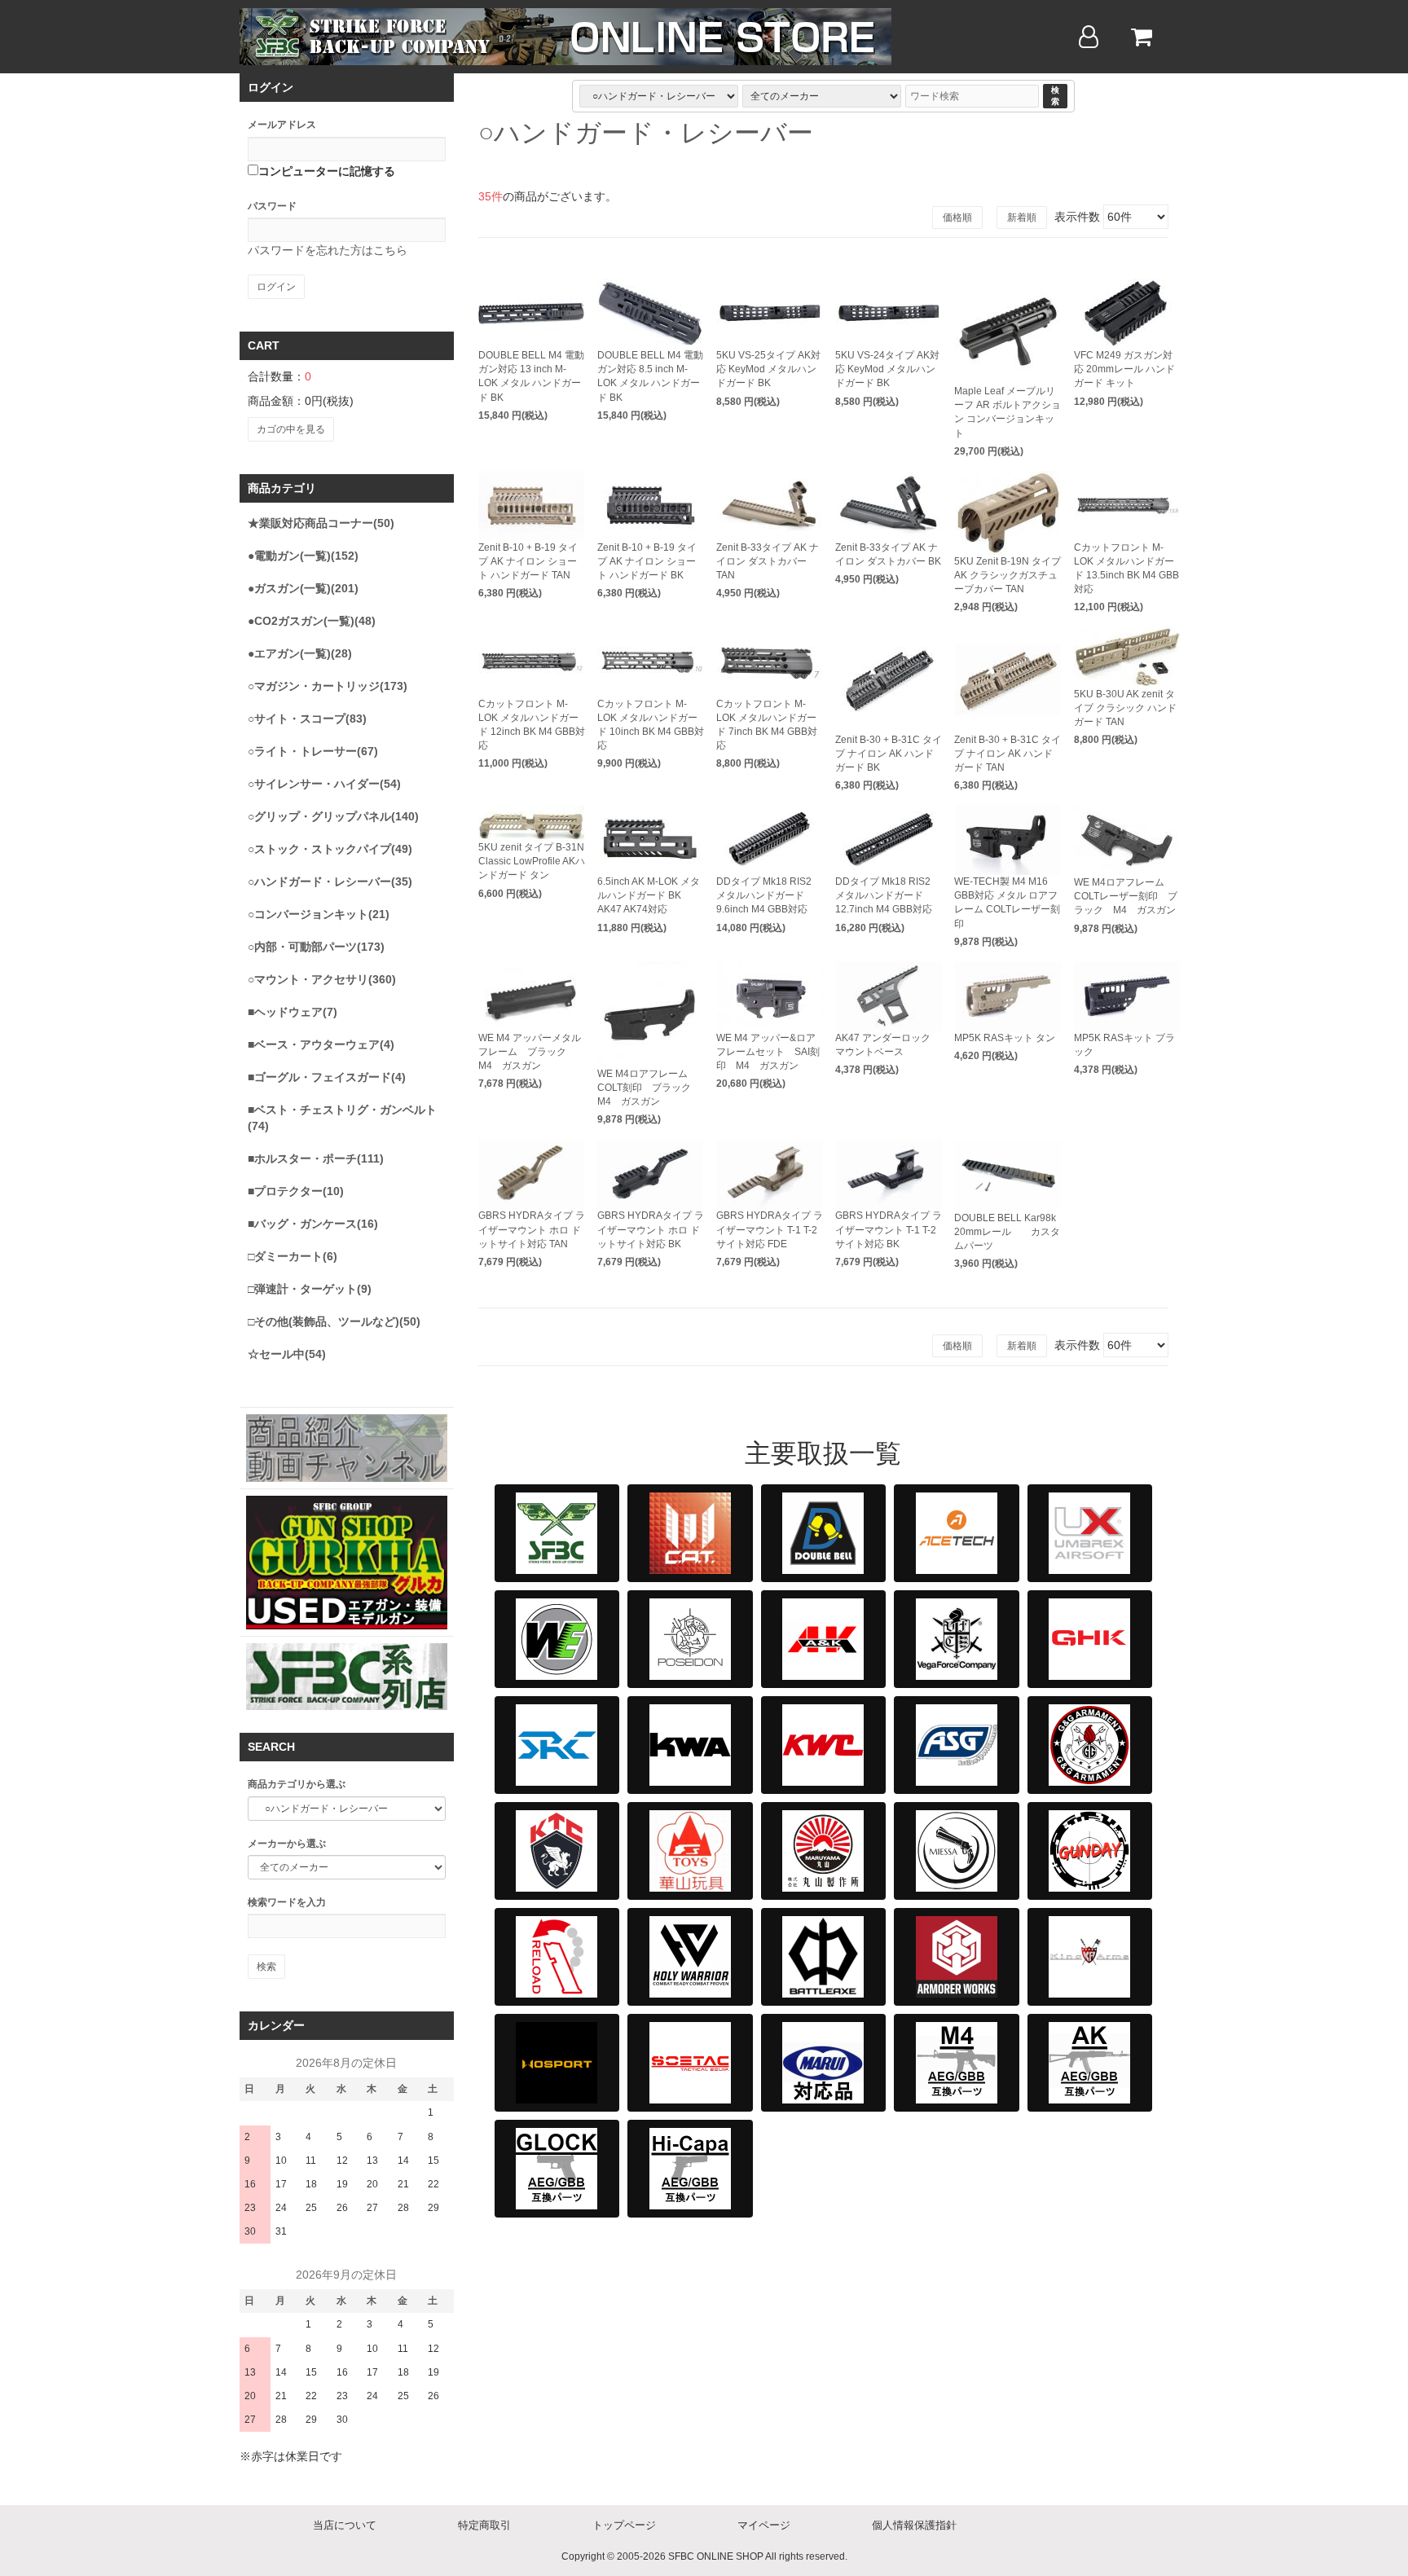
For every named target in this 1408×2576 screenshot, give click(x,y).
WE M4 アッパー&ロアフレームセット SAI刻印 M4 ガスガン (768, 1052)
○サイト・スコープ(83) (307, 719)
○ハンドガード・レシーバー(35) (330, 881)
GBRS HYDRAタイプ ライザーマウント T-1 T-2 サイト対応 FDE (770, 1229)
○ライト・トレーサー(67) (313, 751)
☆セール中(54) (287, 1354)
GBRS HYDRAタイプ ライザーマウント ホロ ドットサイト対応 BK (651, 1229)
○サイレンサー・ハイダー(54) (324, 784)
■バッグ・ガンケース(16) (313, 1224)
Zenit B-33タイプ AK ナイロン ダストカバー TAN (768, 561)
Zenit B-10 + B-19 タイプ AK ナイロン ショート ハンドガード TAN (528, 561)
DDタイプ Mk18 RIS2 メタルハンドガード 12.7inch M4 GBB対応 (884, 895)
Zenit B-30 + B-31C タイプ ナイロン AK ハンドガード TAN (1008, 754)
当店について (345, 2525)
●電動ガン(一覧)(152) (303, 556)
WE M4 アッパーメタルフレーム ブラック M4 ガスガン (530, 1052)
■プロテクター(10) (296, 1191)
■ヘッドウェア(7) (293, 1012)
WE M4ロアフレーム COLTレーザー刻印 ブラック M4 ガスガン (1126, 896)
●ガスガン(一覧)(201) (303, 588)
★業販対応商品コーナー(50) (321, 523)
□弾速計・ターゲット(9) (310, 1289)
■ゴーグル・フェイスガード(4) (327, 1077)
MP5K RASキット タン (1005, 1038)
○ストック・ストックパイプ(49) (330, 849)
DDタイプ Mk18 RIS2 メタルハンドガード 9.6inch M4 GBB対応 (764, 895)
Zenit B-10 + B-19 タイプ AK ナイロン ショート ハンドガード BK (647, 561)
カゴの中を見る (291, 429)
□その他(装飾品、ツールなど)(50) (334, 1321)
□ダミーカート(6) (293, 1256)
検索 (1055, 96)
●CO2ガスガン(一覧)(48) (312, 621)
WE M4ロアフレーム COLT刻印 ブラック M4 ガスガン (649, 1088)
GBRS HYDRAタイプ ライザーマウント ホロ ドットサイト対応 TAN (532, 1229)
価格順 (957, 218)
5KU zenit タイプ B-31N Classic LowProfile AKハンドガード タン (532, 861)
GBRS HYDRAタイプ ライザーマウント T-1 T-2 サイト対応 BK (889, 1229)
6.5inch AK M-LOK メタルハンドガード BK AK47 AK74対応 (649, 895)
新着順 (1022, 218)
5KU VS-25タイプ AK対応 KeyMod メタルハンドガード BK (768, 369)
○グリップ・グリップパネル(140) (333, 816)
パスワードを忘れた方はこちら (328, 250)
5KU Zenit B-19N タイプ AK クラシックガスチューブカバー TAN (1008, 575)
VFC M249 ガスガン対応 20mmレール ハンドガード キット (1124, 369)
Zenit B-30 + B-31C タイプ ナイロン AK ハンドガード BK (889, 754)
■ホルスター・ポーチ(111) (316, 1158)
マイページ (764, 2525)
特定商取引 (484, 2525)
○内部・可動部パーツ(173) (316, 947)
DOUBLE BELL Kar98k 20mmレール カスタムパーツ (1007, 1232)
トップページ (624, 2525)
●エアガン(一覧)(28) (300, 653)
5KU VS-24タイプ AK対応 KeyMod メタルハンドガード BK (887, 369)
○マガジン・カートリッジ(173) (328, 686)
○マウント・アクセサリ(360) (322, 979)
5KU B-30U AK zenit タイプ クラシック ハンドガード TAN (1125, 708)
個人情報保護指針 (914, 2525)
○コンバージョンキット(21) (319, 914)
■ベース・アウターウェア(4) (321, 1044)
